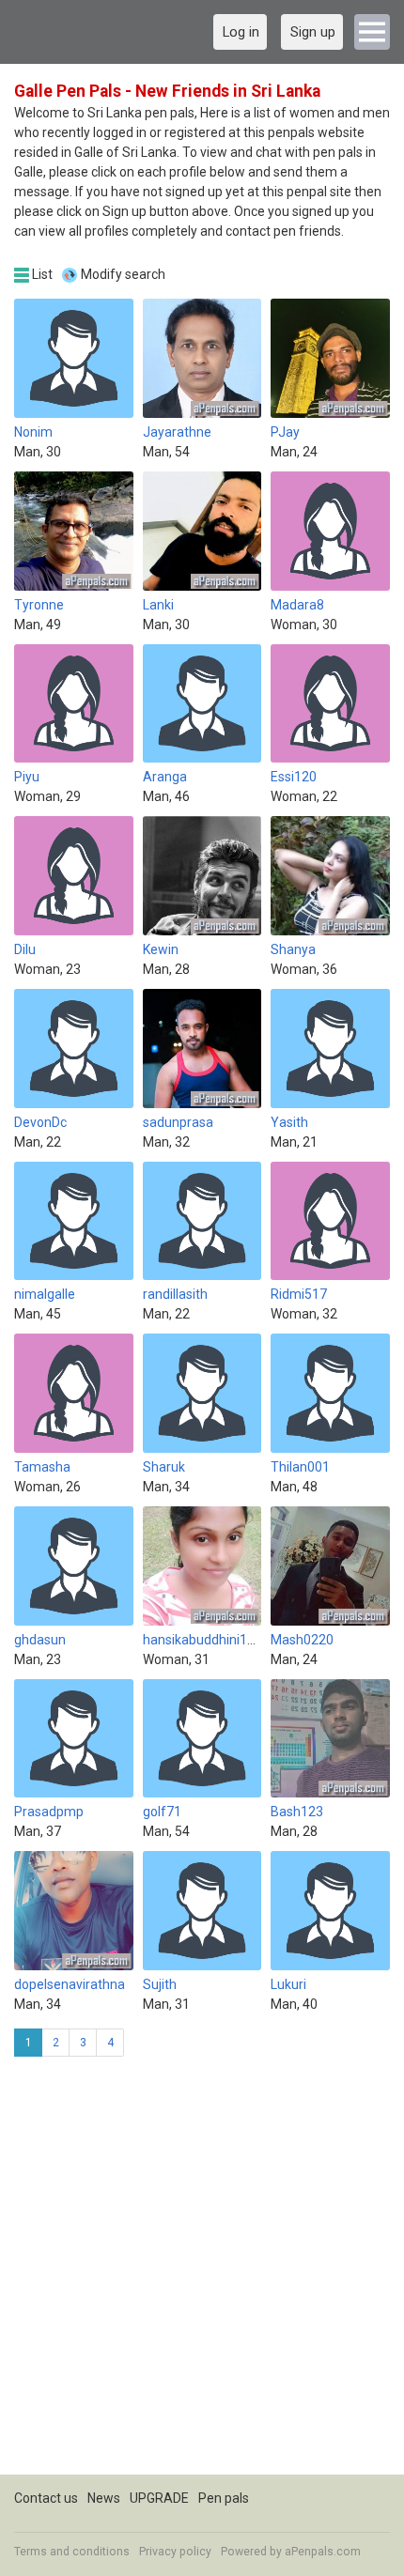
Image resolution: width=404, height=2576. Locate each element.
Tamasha (42, 1467)
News (104, 2498)
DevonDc (40, 1122)
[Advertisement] (202, 2273)
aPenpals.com (323, 2552)
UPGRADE (159, 2498)
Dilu (25, 949)
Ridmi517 (299, 1294)
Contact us (46, 2498)
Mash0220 (302, 1640)
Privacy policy (175, 2552)
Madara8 (297, 605)
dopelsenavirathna (70, 1984)
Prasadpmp (49, 1812)
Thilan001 (300, 1467)
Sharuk (164, 1467)
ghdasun (40, 1640)
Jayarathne (177, 432)
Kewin (161, 949)
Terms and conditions (72, 2552)
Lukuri (288, 1984)
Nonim (33, 432)
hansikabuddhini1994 (206, 1640)
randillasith (175, 1294)
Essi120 (294, 777)
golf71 (162, 1812)
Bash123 (297, 1812)
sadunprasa (178, 1122)
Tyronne (39, 605)
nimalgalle (45, 1294)
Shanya (293, 949)
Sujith (160, 1984)
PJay (285, 432)
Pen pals (224, 2498)
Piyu (27, 777)
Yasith (289, 1122)
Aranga (165, 777)
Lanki (158, 605)
